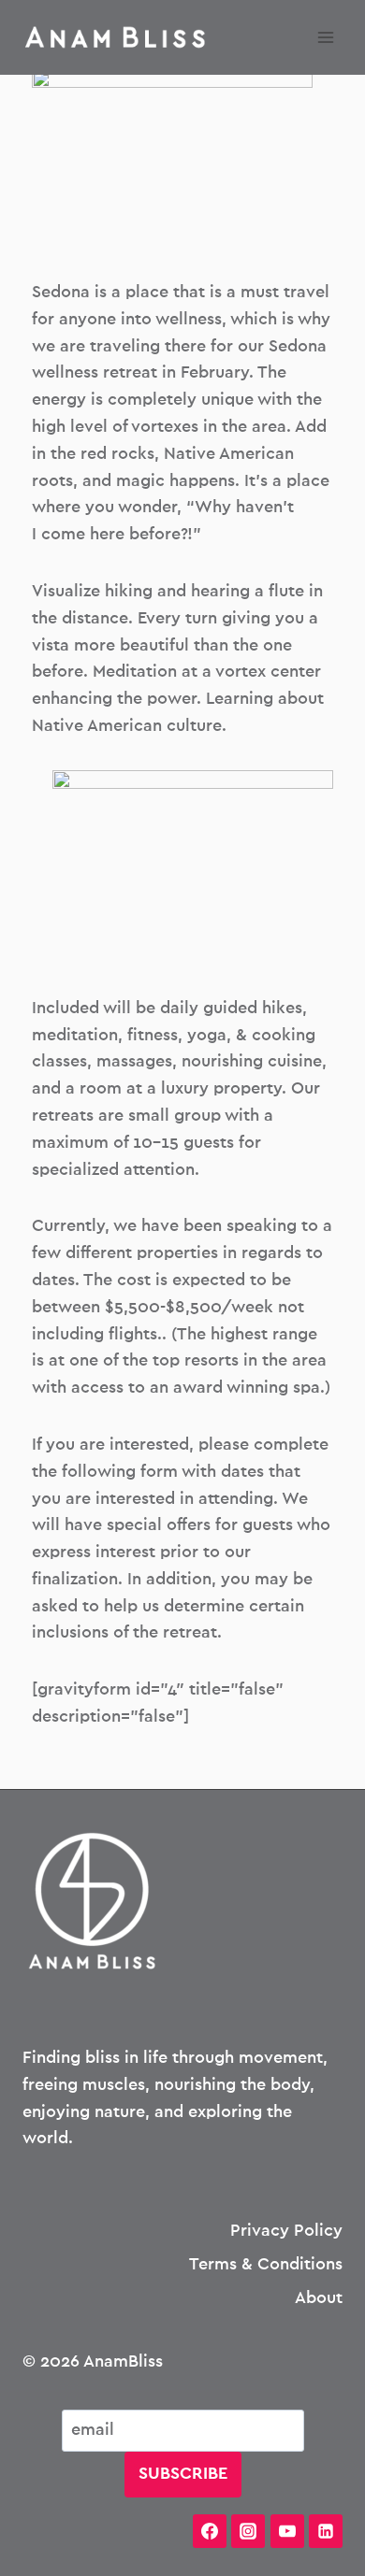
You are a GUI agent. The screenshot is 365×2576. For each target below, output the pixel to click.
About (319, 2298)
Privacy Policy (286, 2231)
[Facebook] (210, 2531)
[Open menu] (325, 37)
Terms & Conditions (266, 2265)
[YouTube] (287, 2531)
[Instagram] (248, 2531)
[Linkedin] (326, 2531)
